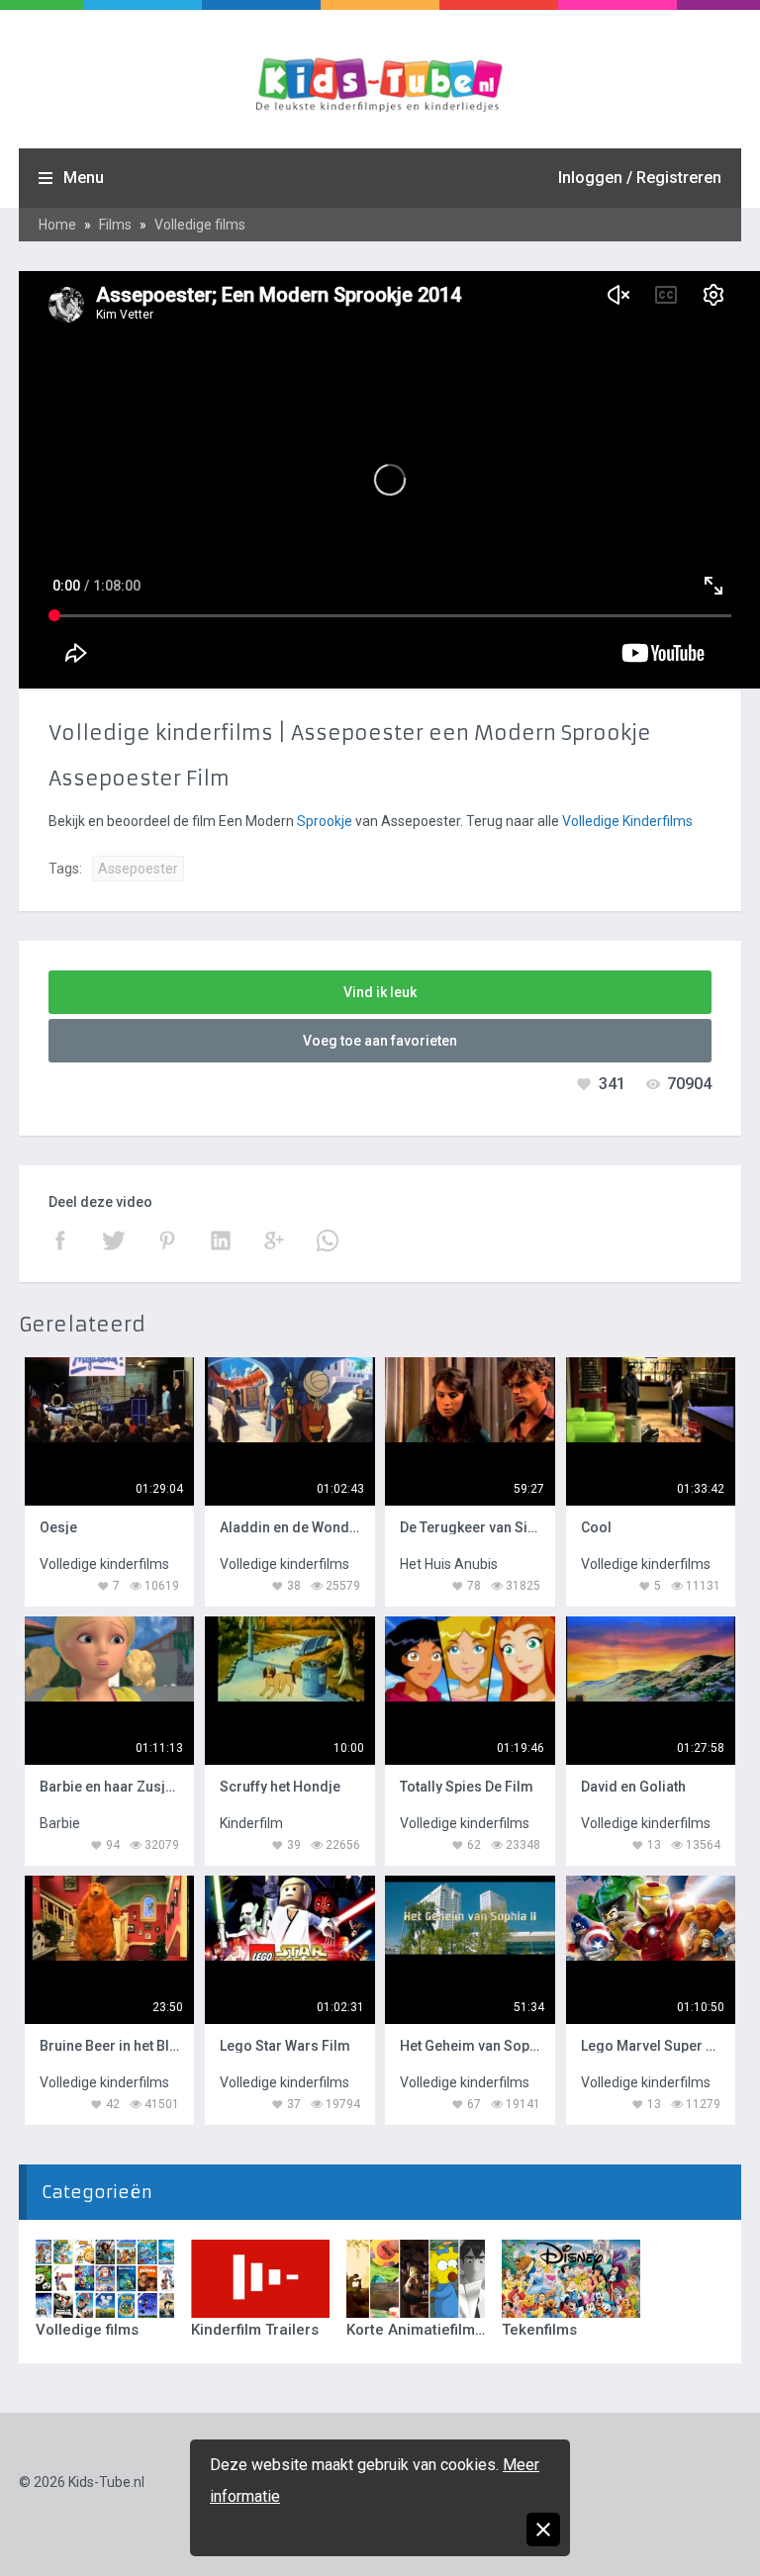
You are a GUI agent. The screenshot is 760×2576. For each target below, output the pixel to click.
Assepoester (138, 869)
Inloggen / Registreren (640, 178)
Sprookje (325, 821)
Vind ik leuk (380, 992)
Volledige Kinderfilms (627, 821)
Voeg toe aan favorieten (380, 1041)
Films (115, 225)
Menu (84, 178)
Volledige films (200, 225)
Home (57, 225)
